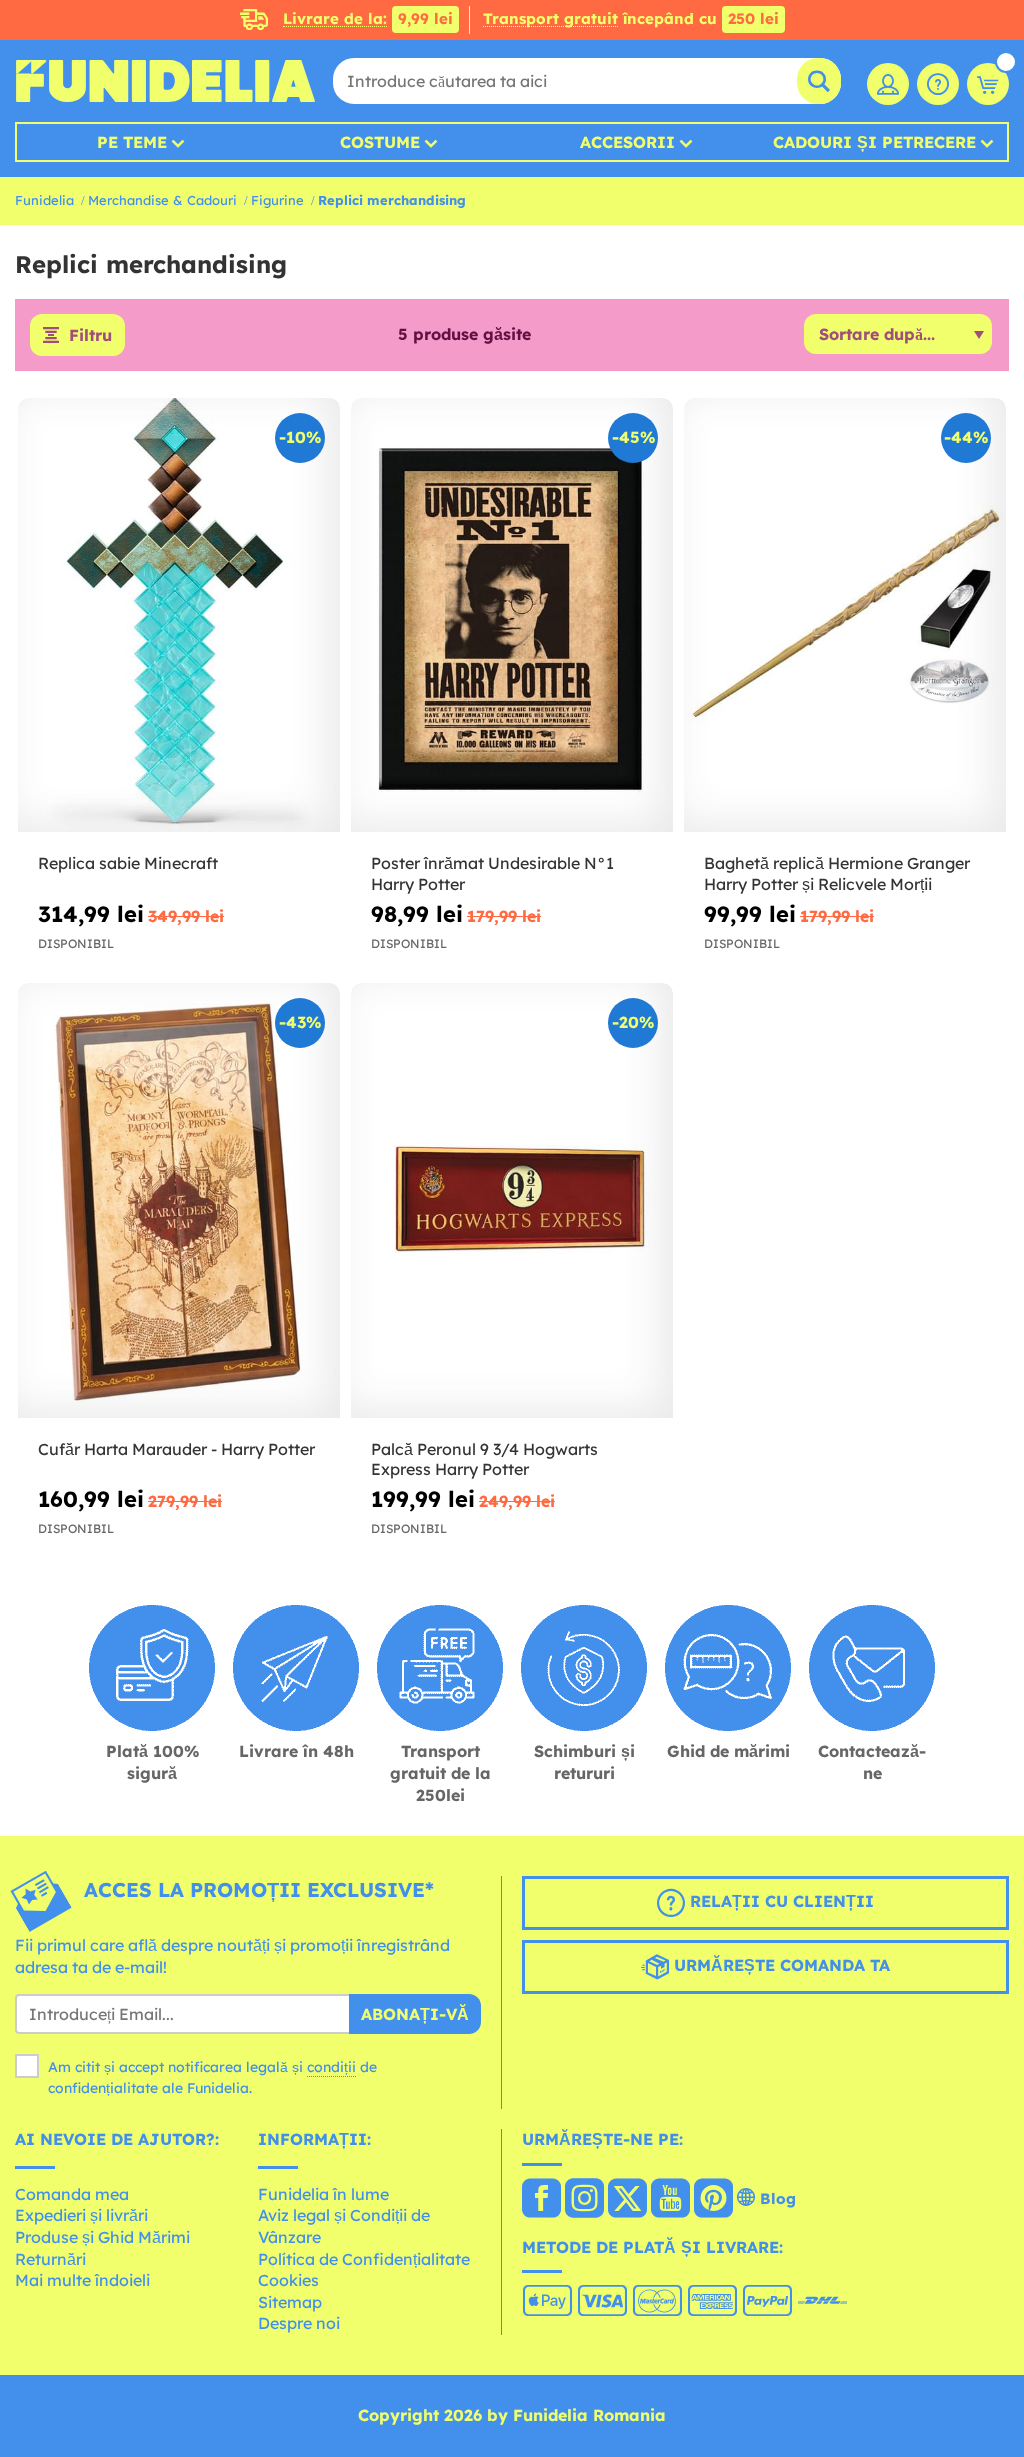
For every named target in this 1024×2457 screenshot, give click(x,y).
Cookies (288, 2280)
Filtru (90, 335)
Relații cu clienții (779, 1901)
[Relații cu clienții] (938, 84)
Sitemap (290, 2302)
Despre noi (299, 2323)
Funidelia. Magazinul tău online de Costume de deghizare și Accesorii (165, 81)
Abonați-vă (415, 2014)
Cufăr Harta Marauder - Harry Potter (176, 1449)
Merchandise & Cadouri (162, 200)
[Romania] (541, 2200)
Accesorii (627, 142)
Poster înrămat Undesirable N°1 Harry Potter (492, 873)
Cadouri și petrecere (874, 142)
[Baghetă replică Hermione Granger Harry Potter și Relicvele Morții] (845, 615)
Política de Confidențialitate (364, 2259)
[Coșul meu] (988, 84)
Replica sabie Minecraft (128, 863)
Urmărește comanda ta (779, 1965)
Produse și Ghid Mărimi (102, 2237)
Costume (380, 142)
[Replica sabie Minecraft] (179, 615)
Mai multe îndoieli (82, 2280)
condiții (331, 2067)
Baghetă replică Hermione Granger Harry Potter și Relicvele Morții (837, 873)
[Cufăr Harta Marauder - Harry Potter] (179, 1200)
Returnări (50, 2259)
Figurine (277, 200)
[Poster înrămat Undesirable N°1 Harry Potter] (512, 615)
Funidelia (44, 200)
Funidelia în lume (323, 2194)
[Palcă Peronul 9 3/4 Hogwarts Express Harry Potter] (512, 1200)
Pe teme (132, 142)
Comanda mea (72, 2194)
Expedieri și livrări (81, 2215)
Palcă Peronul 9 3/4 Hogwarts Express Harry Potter (484, 1459)
